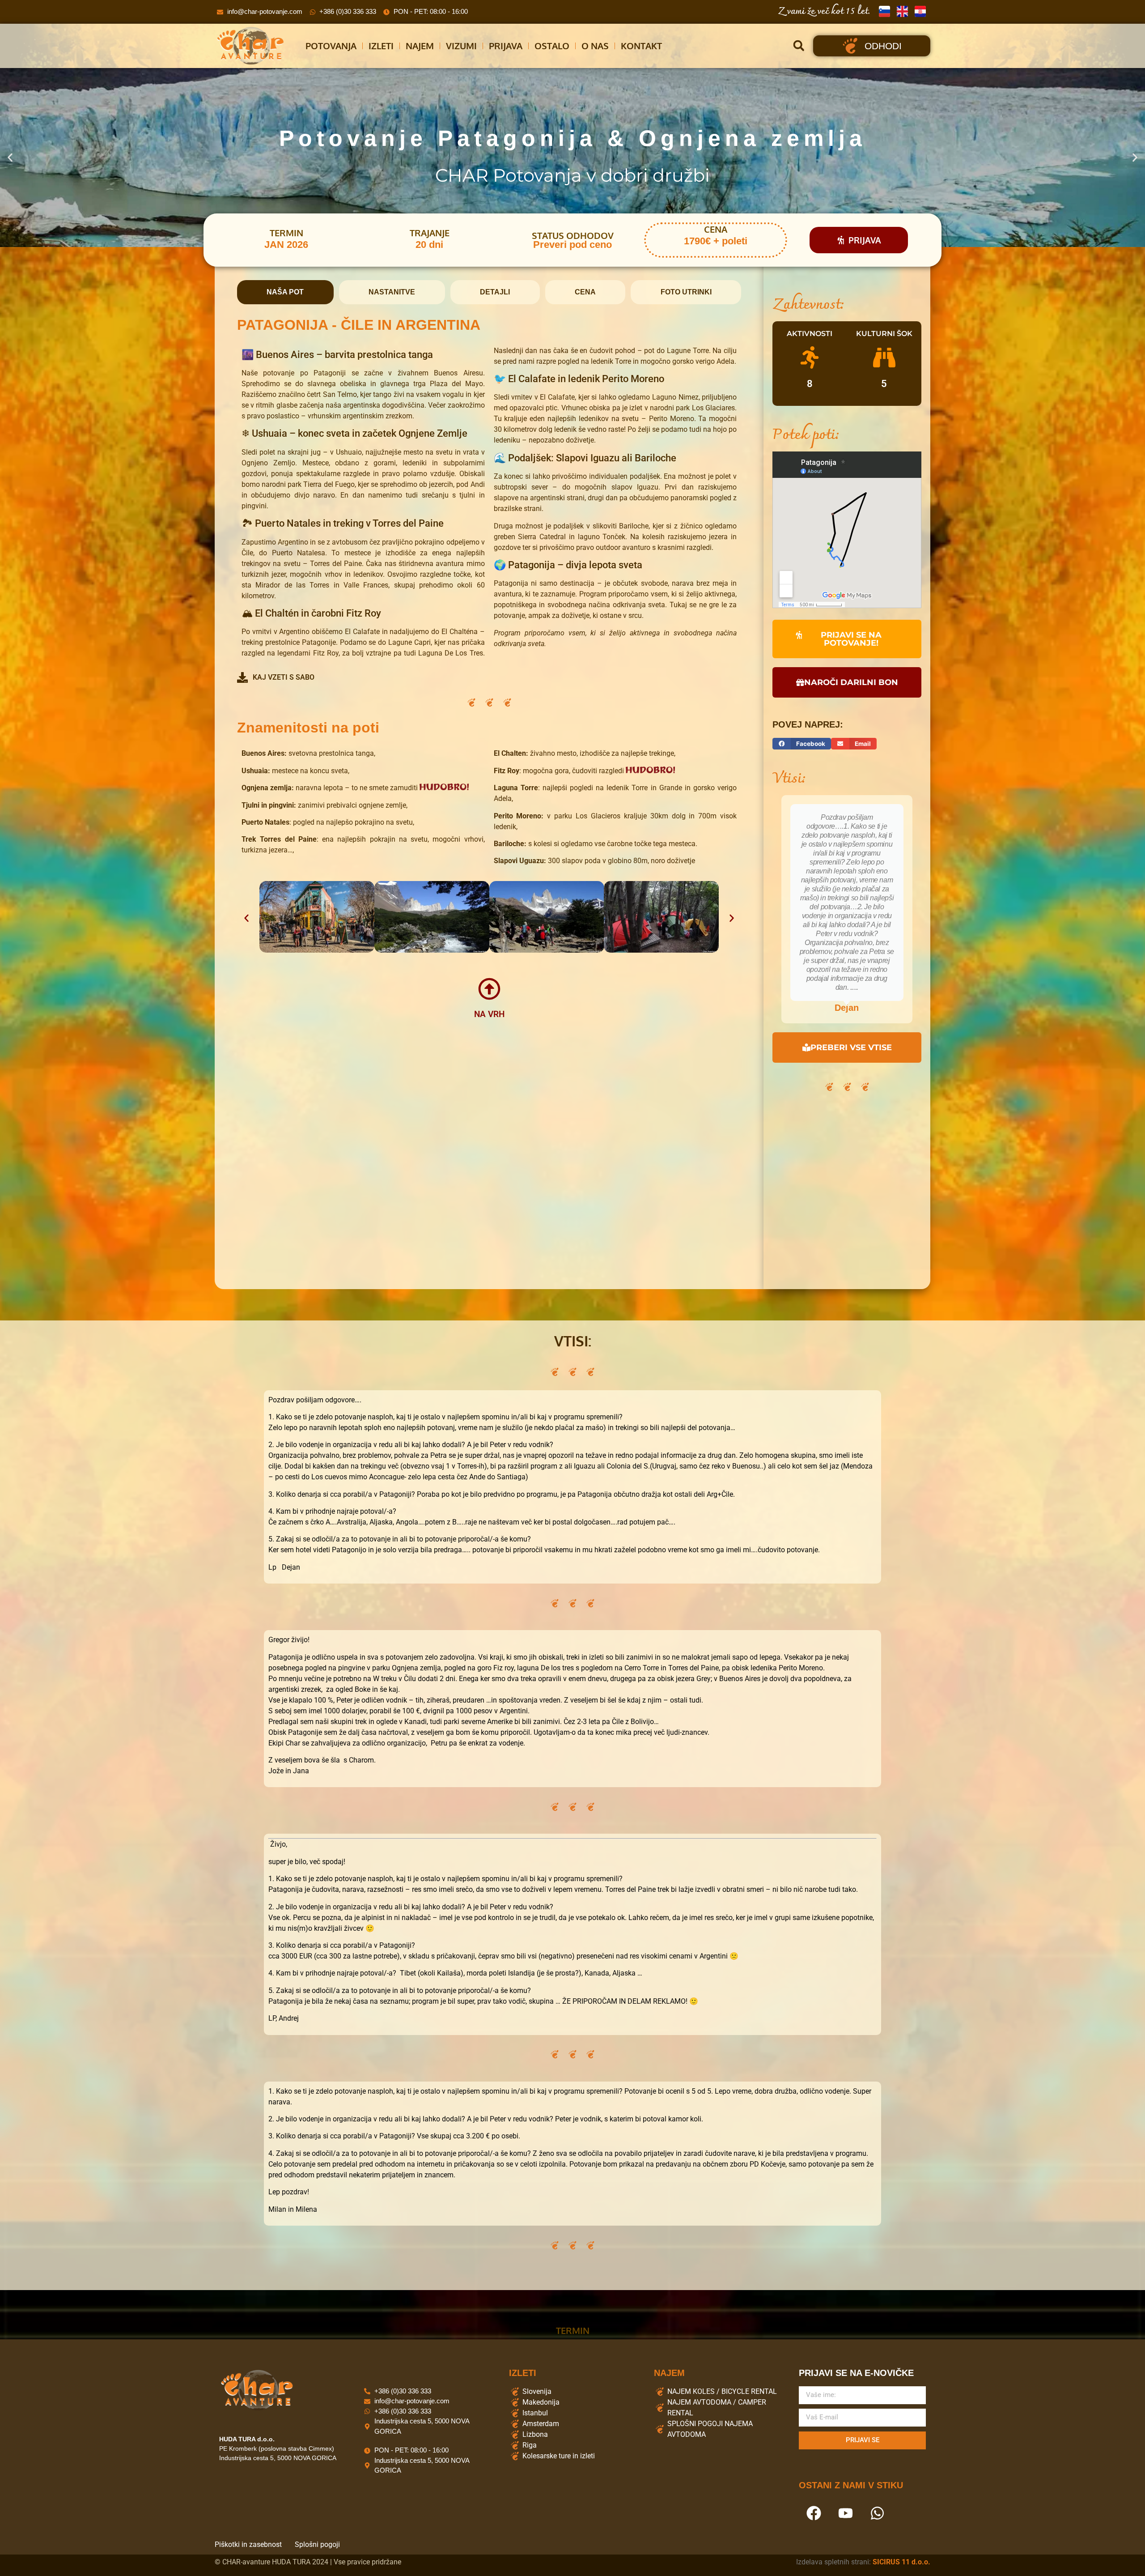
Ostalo (552, 46)
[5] (884, 358)
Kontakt (641, 46)
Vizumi (461, 46)
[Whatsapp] (877, 2510)
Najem (420, 46)
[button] (799, 46)
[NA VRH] (489, 986)
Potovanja (331, 46)
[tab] (285, 292)
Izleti (381, 46)
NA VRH (489, 1011)
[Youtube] (845, 2510)
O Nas (595, 46)
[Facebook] (814, 2510)
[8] (810, 358)
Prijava (506, 46)
